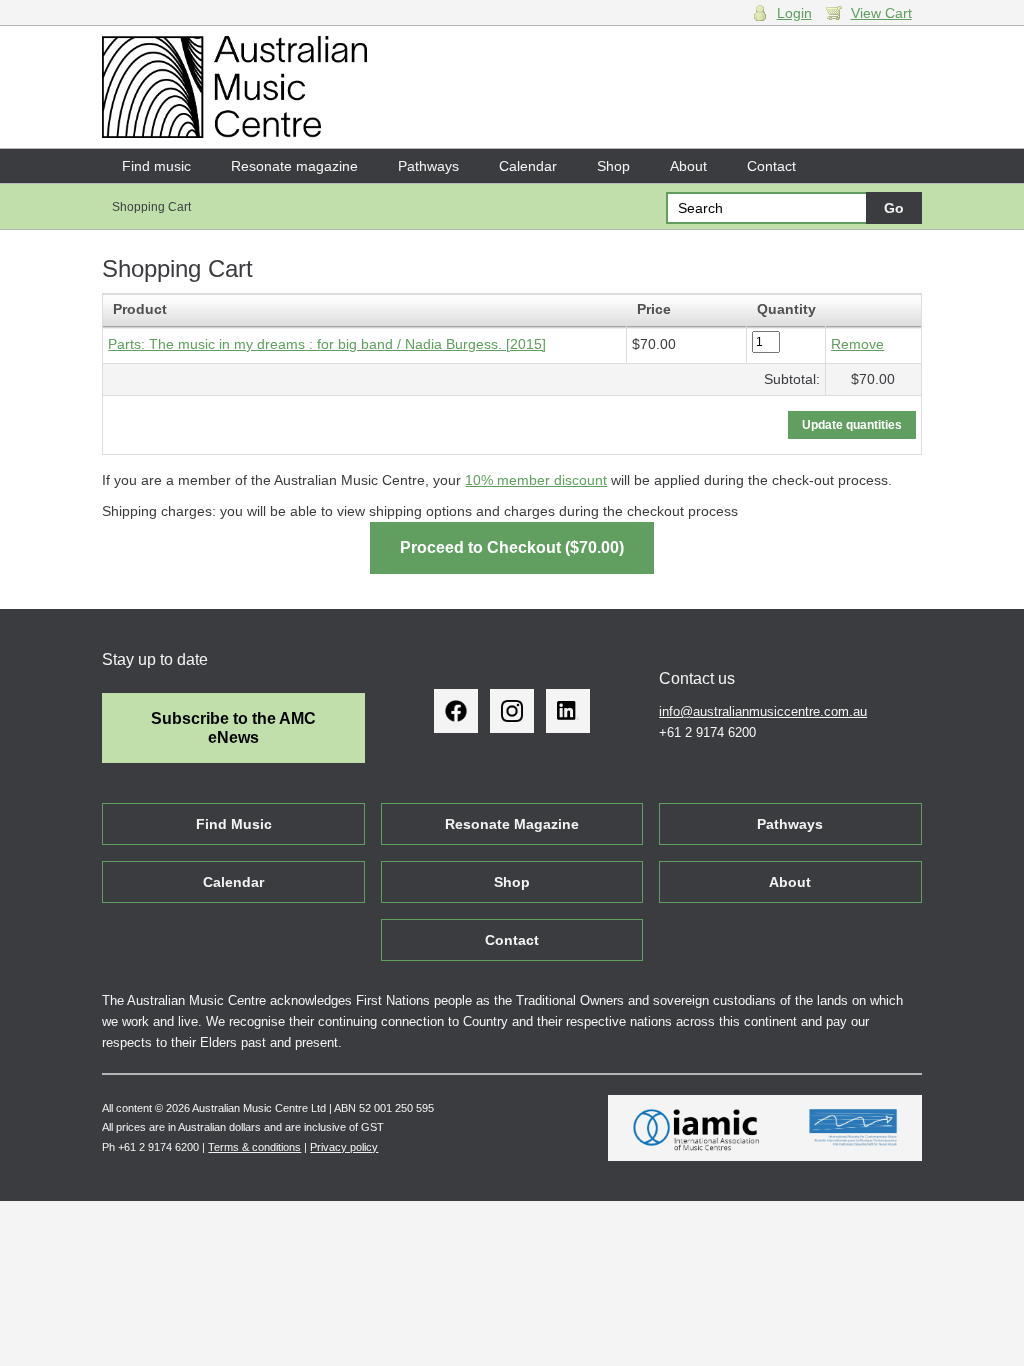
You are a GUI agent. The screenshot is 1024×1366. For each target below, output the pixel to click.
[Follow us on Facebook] (456, 711)
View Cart (881, 13)
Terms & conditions (254, 1147)
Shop (613, 166)
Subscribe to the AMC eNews (233, 728)
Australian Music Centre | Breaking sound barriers (234, 87)
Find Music (234, 824)
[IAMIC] (696, 1128)
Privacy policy (344, 1147)
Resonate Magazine (512, 824)
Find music (156, 166)
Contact (771, 166)
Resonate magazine (294, 166)
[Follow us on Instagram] (512, 711)
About (688, 166)
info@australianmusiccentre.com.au (763, 711)
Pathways (428, 166)
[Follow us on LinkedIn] (568, 711)
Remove (857, 344)
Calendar (528, 166)
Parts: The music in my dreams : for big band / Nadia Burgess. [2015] (327, 344)
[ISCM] (853, 1128)
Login (794, 13)
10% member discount (536, 480)
